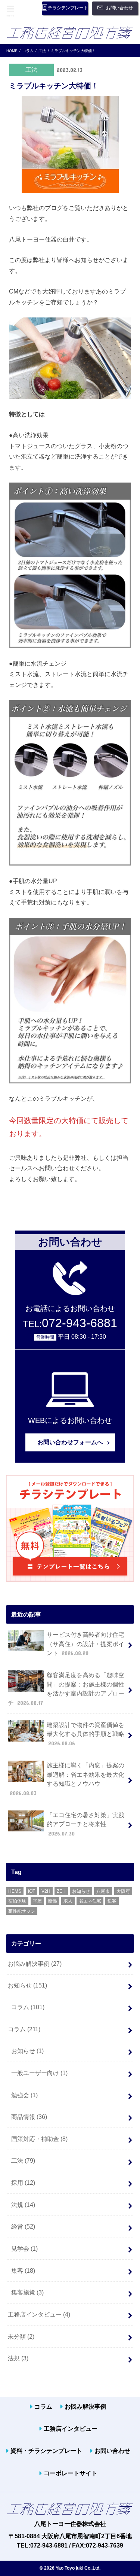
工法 (23, 2160)
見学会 (24, 2248)
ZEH (61, 1891)
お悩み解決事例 (35, 1964)
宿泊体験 (17, 1901)
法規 (23, 2205)
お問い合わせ (119, 8)
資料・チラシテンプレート (46, 2451)
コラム (28, 2007)
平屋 (37, 1901)
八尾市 (103, 1891)
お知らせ (81, 1891)
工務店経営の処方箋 (70, 33)
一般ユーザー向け (39, 2073)
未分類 (21, 2336)
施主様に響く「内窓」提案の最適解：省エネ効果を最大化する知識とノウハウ (67, 1779)
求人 (68, 1901)
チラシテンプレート (68, 8)
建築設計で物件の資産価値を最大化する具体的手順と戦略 (85, 1734)
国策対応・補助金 (39, 2139)
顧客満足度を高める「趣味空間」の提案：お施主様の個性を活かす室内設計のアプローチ (66, 1689)
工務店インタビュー (39, 2314)
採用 (23, 2183)
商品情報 (29, 2117)
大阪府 (123, 1891)
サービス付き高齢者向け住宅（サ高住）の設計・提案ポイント (85, 1644)
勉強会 (24, 2095)
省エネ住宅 (90, 1901)
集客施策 (27, 2292)
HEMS (15, 1891)
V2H (46, 1891)
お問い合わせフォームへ (70, 1442)
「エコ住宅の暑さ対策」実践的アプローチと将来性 (85, 1824)
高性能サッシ (22, 1911)
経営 (23, 2226)
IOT (32, 1891)
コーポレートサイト (71, 2473)
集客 (112, 1901)
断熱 (53, 1901)
